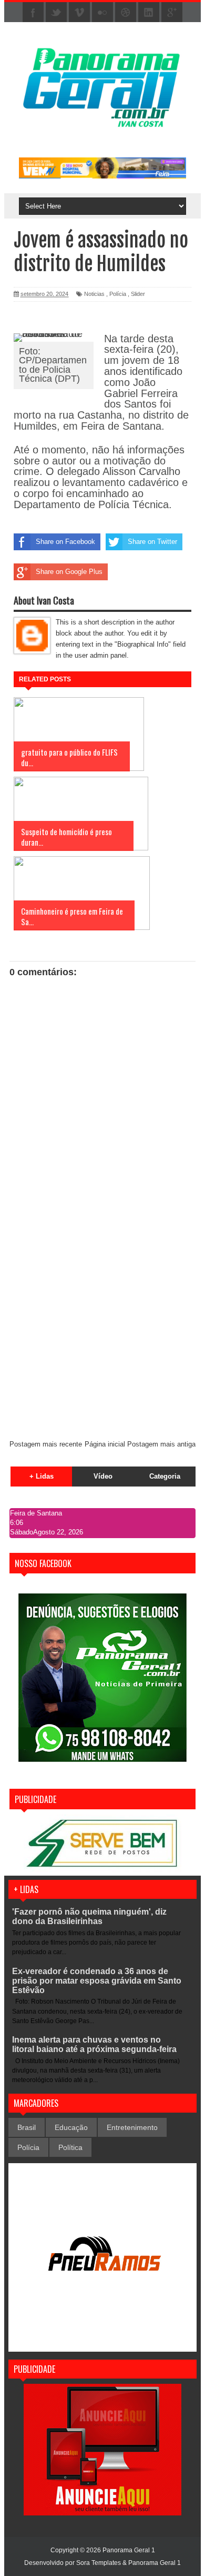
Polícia (118, 294)
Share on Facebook (65, 542)
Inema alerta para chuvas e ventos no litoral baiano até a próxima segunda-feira (94, 2044)
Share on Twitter (152, 542)
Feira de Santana (36, 1513)
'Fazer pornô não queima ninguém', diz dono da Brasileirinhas (89, 1916)
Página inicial (105, 1444)
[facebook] (33, 13)
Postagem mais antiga (161, 1444)
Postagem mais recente (46, 1444)
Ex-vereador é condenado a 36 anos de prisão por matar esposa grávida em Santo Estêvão (97, 1981)
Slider (138, 294)
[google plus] (172, 13)
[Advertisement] (102, 1323)
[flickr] (102, 13)
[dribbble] (126, 13)
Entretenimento (132, 2127)
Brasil (27, 2127)
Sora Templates (99, 2563)
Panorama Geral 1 (155, 2563)
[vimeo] (79, 13)
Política (70, 2147)
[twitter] (56, 13)
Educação (71, 2127)
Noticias (94, 294)
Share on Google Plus (69, 572)
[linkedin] (149, 13)
